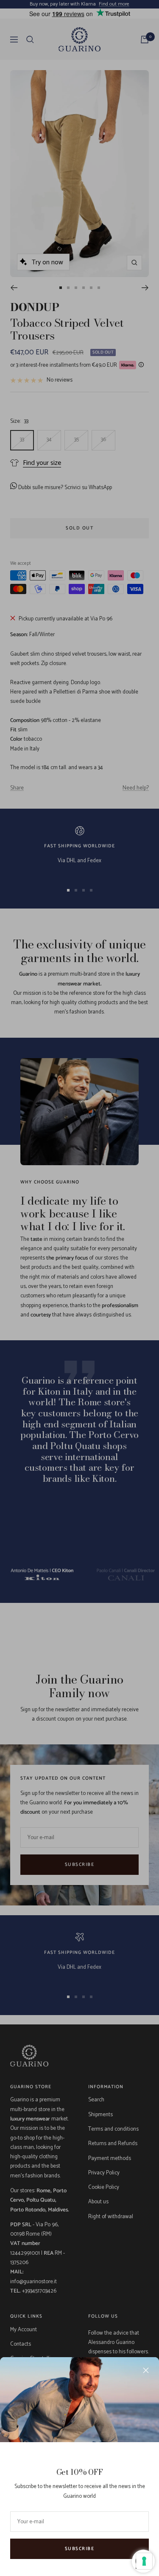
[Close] (146, 2370)
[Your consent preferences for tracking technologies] (144, 2561)
